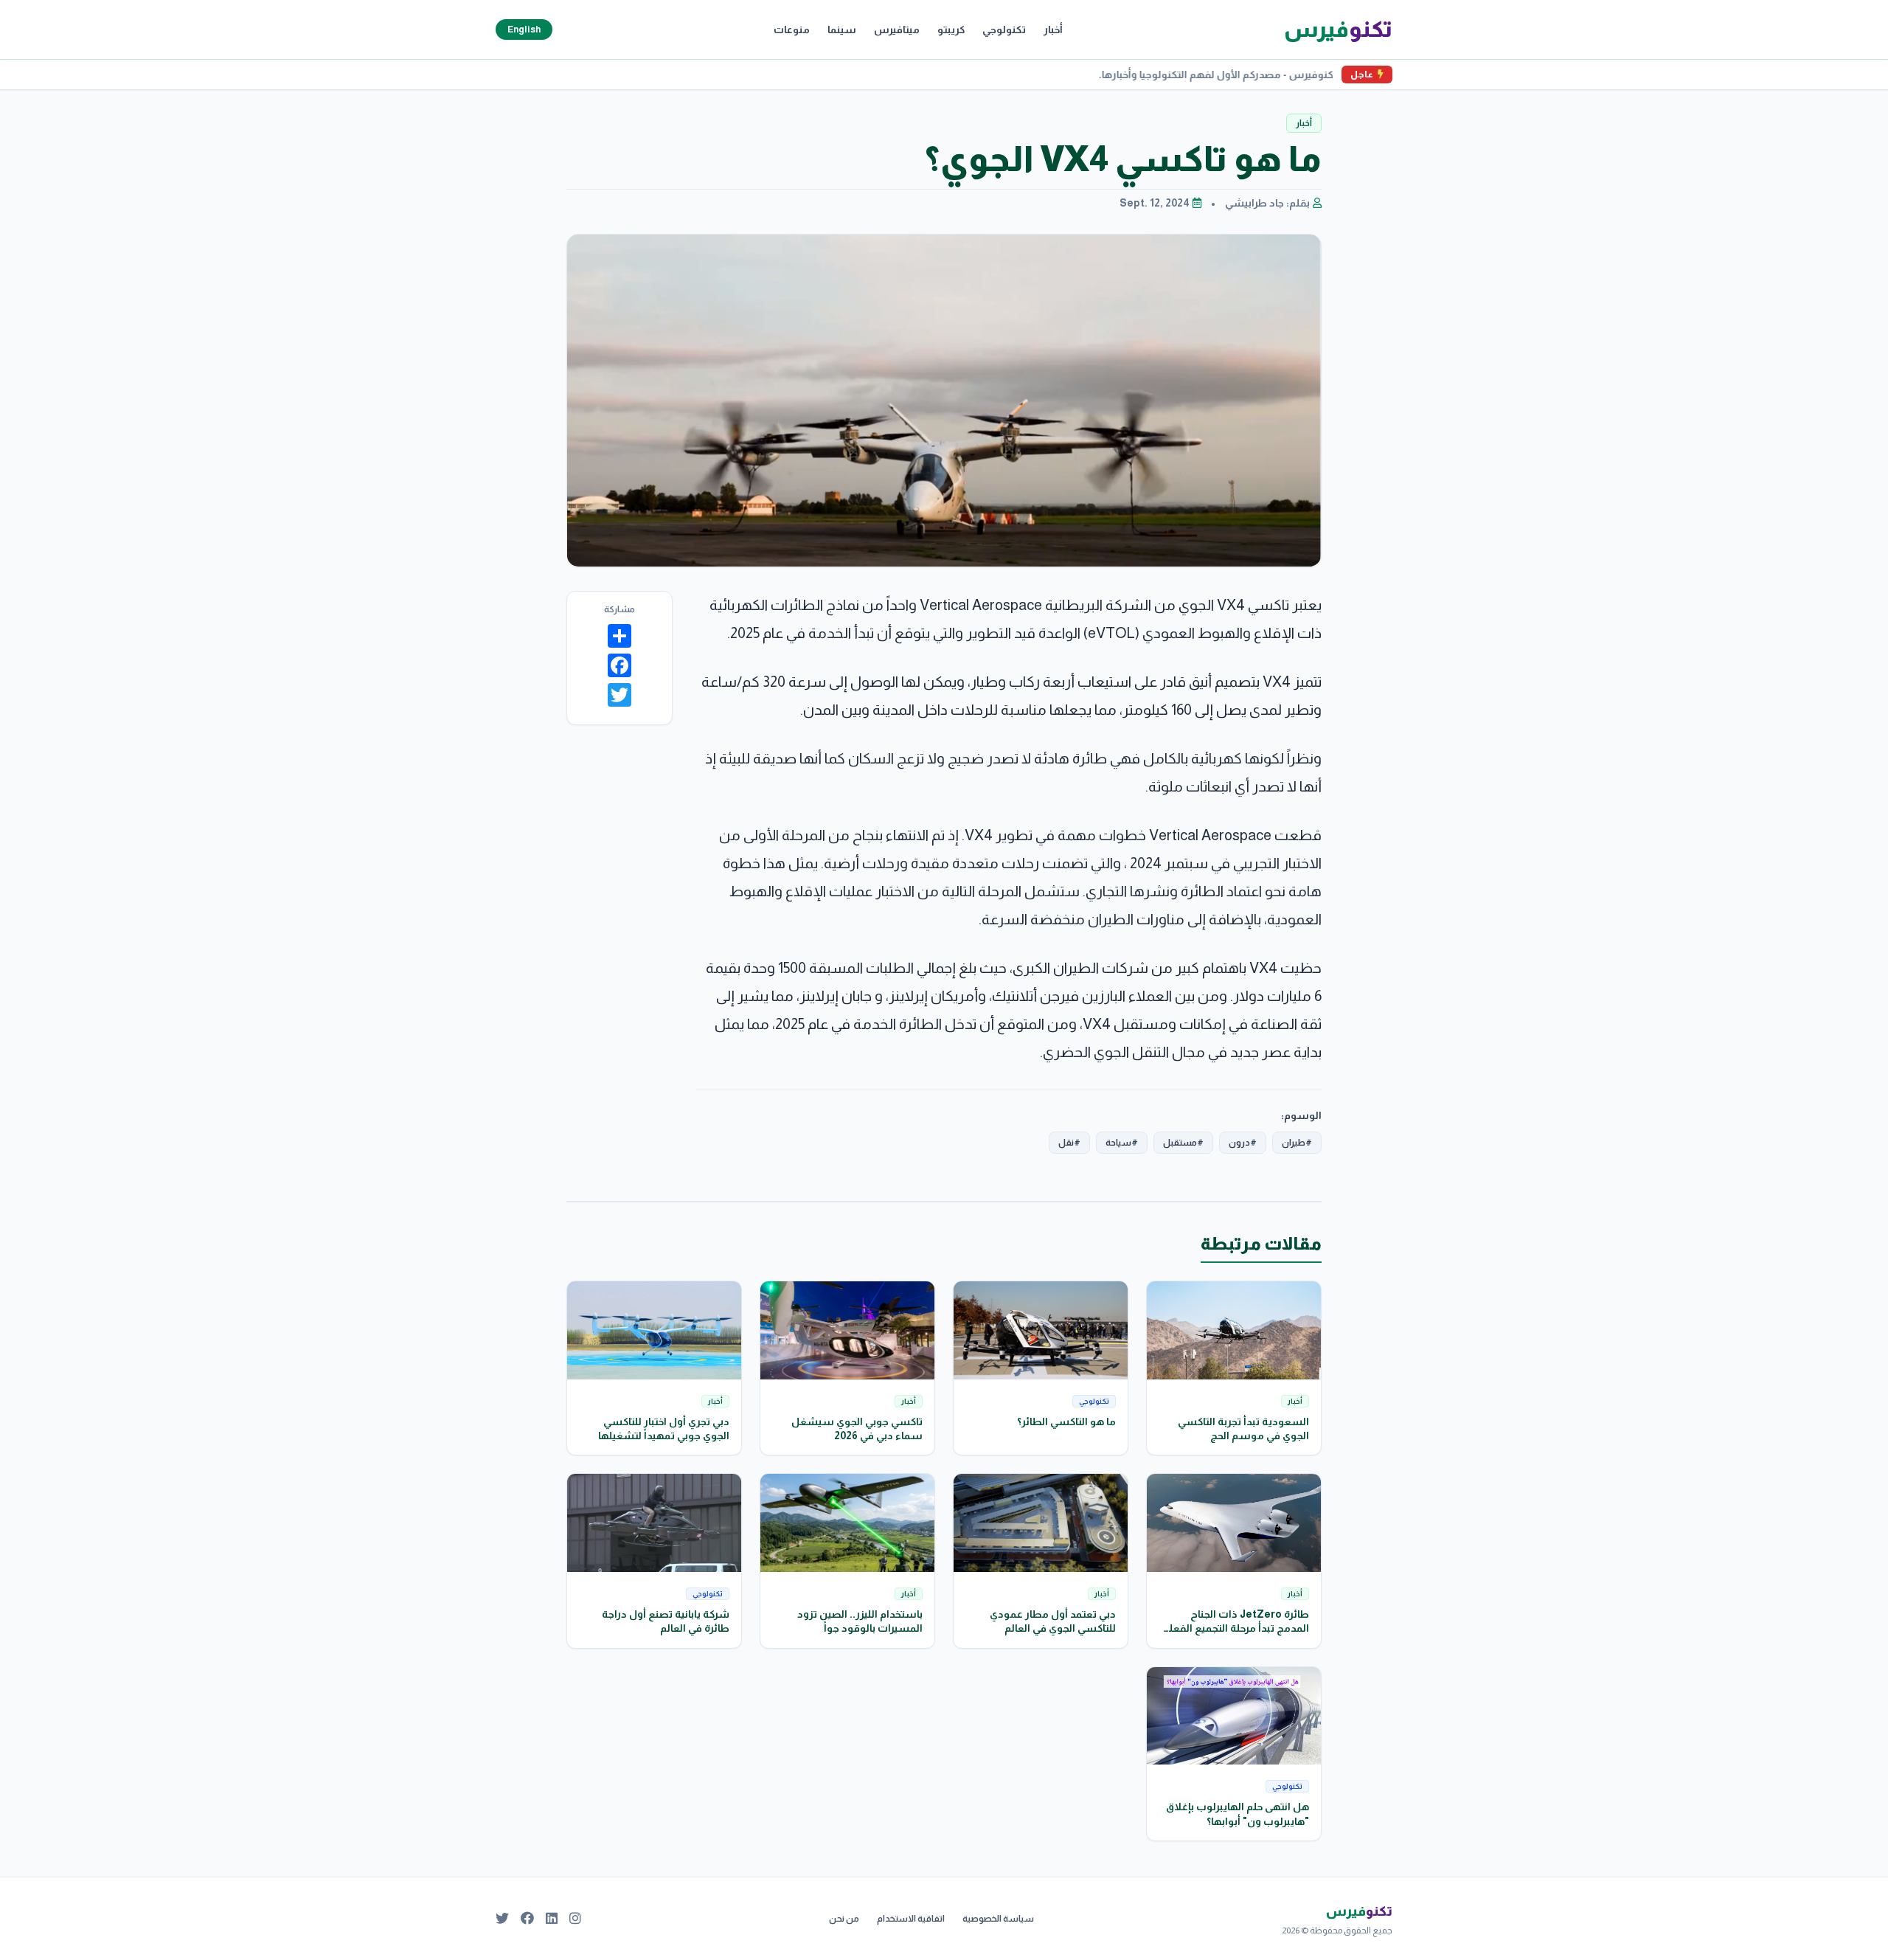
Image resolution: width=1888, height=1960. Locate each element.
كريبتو (951, 30)
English (524, 30)
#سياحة (1122, 1143)
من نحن (844, 1919)
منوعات (792, 30)
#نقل (1069, 1143)
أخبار (1053, 30)
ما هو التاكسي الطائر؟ (1066, 1421)
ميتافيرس (897, 30)
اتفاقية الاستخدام (911, 1919)
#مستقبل (1183, 1143)
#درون (1243, 1143)
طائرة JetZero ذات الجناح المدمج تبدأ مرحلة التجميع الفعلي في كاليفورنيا (1235, 1628)
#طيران (1297, 1143)
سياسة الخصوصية (998, 1919)
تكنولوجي (1004, 30)
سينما (842, 30)
